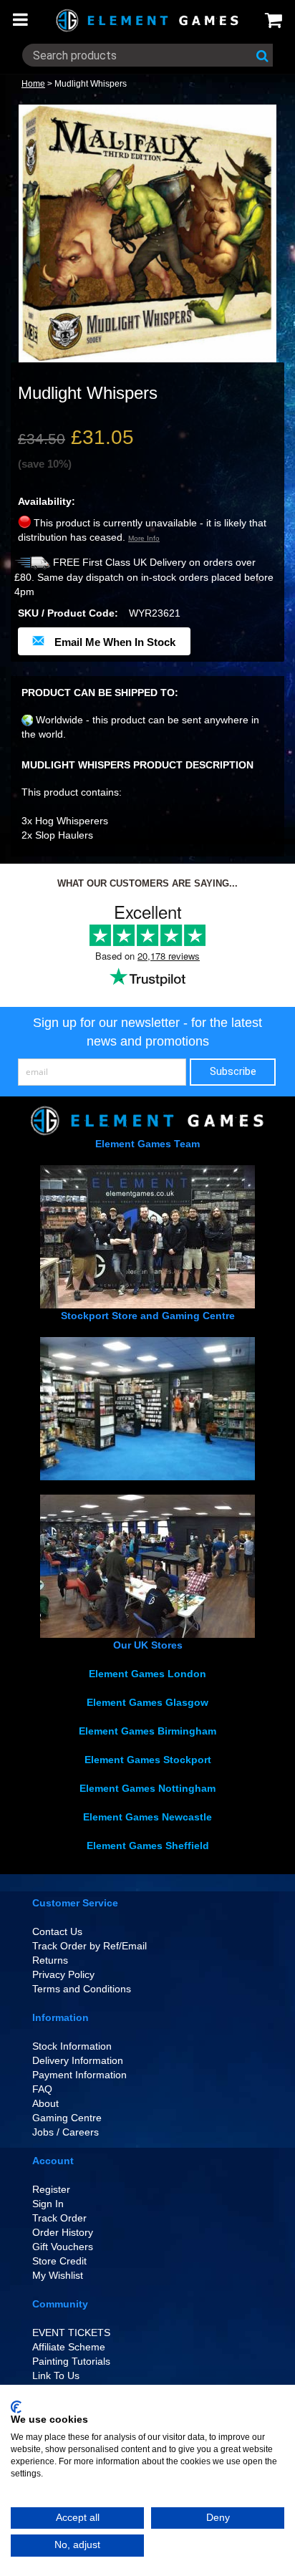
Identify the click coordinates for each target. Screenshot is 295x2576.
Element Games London (147, 1674)
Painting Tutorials (71, 2361)
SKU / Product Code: (68, 613)
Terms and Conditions (82, 1989)
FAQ (42, 2089)
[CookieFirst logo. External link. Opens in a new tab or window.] (16, 2407)
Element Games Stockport (148, 1760)
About (45, 2103)
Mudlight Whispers (91, 84)
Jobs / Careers (66, 2132)
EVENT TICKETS (71, 2333)
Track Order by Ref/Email (90, 1946)
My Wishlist (58, 2275)
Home (33, 84)
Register (51, 2189)
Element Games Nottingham (147, 1788)
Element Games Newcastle (147, 1817)
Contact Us (57, 1931)
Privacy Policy (63, 1974)
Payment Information (79, 2075)
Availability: (47, 501)
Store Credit (59, 2261)
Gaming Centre (67, 2118)
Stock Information (72, 2046)
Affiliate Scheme (69, 2347)
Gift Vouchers (63, 2247)
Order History (63, 2232)
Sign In (48, 2204)
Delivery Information (78, 2060)
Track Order (59, 2218)
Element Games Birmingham (147, 1731)
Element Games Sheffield (148, 1846)
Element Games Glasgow (147, 1702)
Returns (50, 1960)
